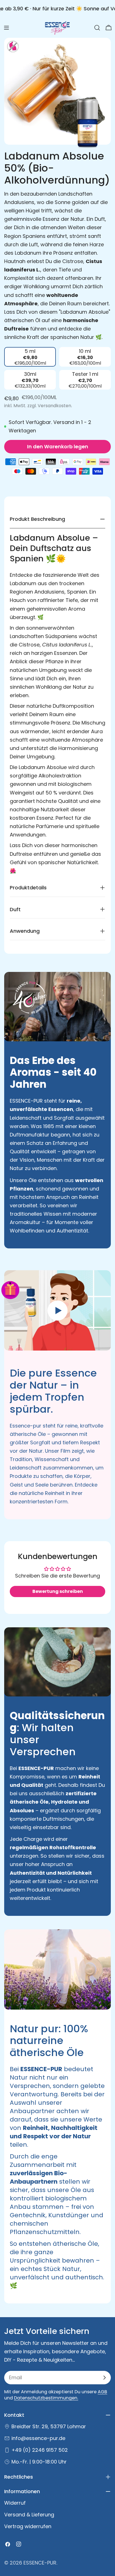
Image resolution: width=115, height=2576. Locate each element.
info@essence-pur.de (38, 2438)
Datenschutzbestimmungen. (46, 2398)
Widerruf (15, 2503)
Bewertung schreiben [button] (58, 1591)
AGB (102, 2392)
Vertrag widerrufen (28, 2526)
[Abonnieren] (104, 2378)
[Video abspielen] (57, 1310)
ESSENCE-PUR (40, 2563)
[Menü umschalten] (6, 28)
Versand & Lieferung (29, 2515)
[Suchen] (97, 28)
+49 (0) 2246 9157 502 (40, 2450)
